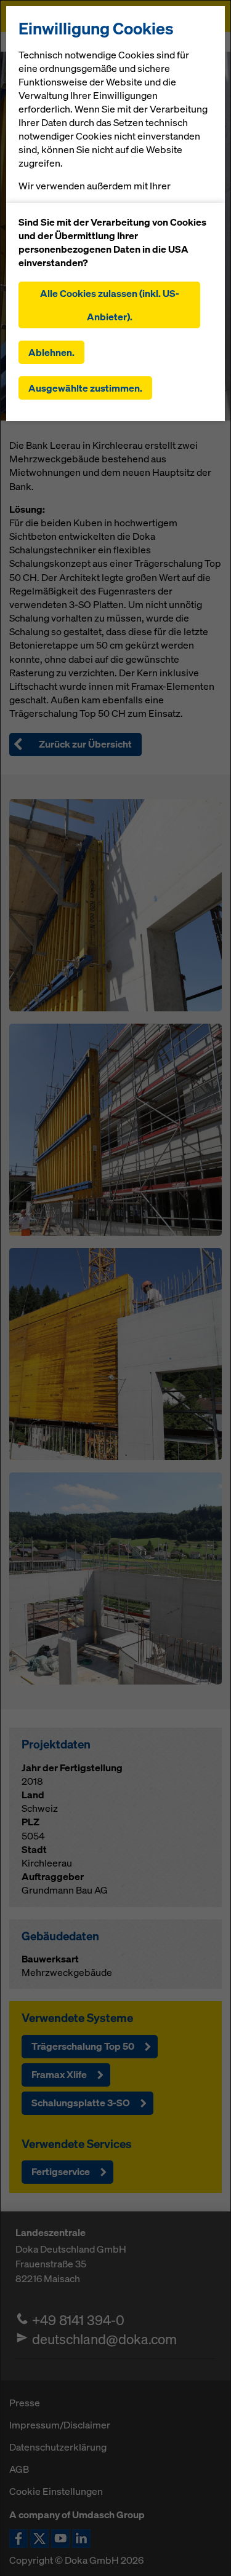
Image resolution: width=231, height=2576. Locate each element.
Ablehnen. (51, 352)
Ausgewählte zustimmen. (85, 388)
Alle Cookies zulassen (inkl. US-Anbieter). (110, 305)
